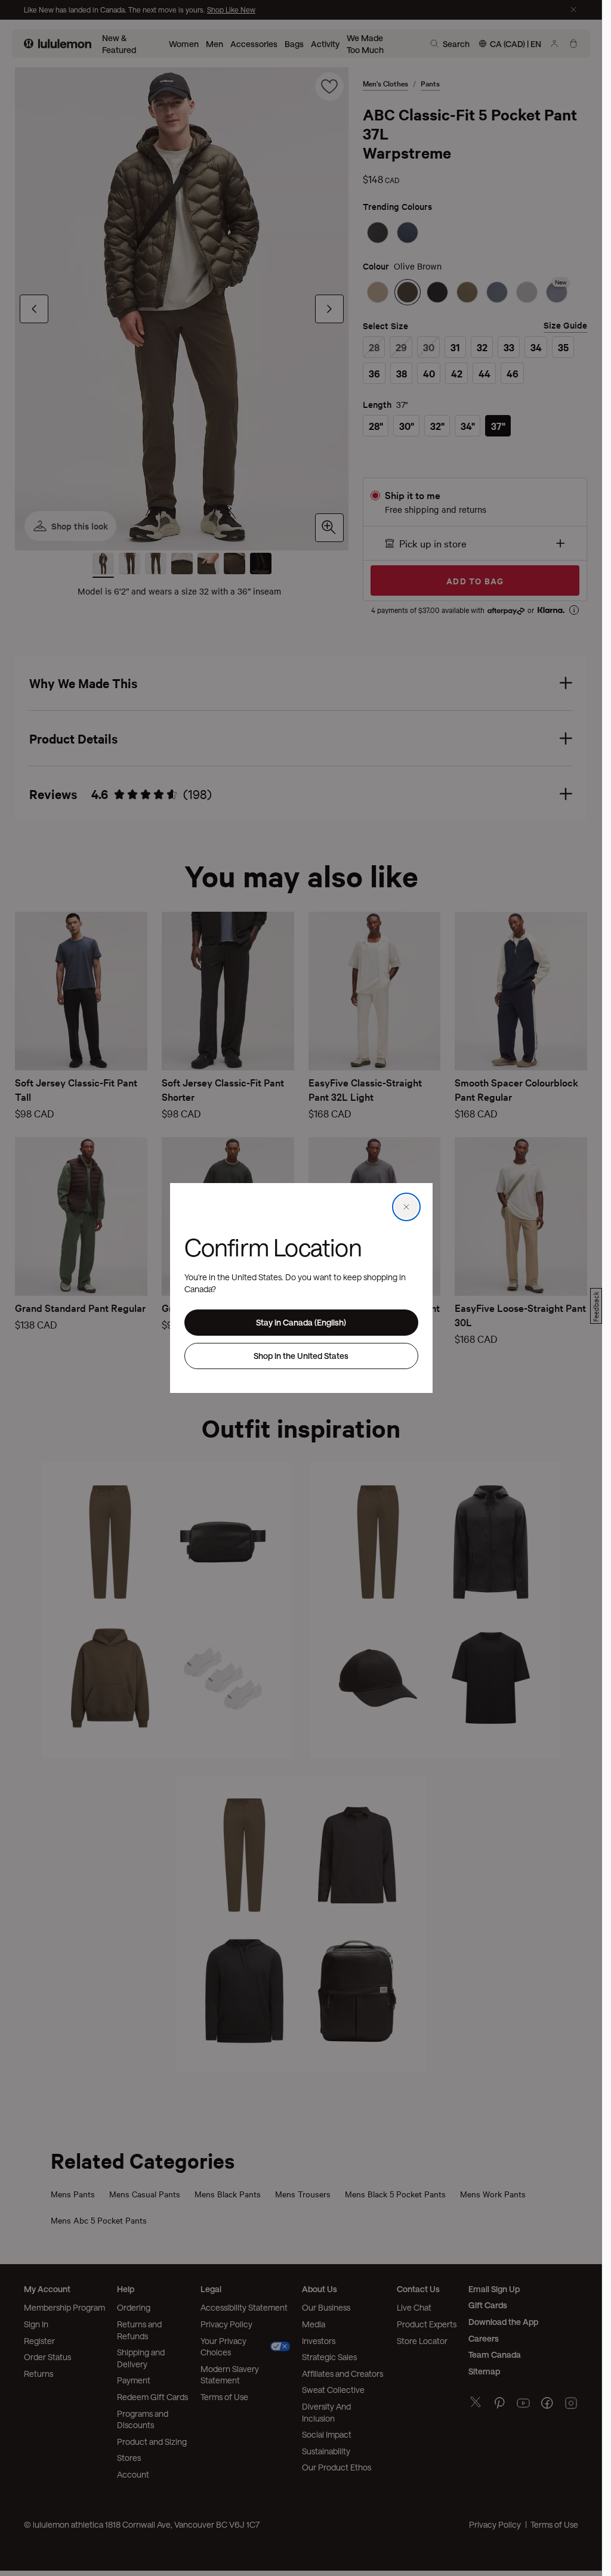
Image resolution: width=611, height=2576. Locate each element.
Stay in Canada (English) (301, 1322)
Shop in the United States (301, 1356)
